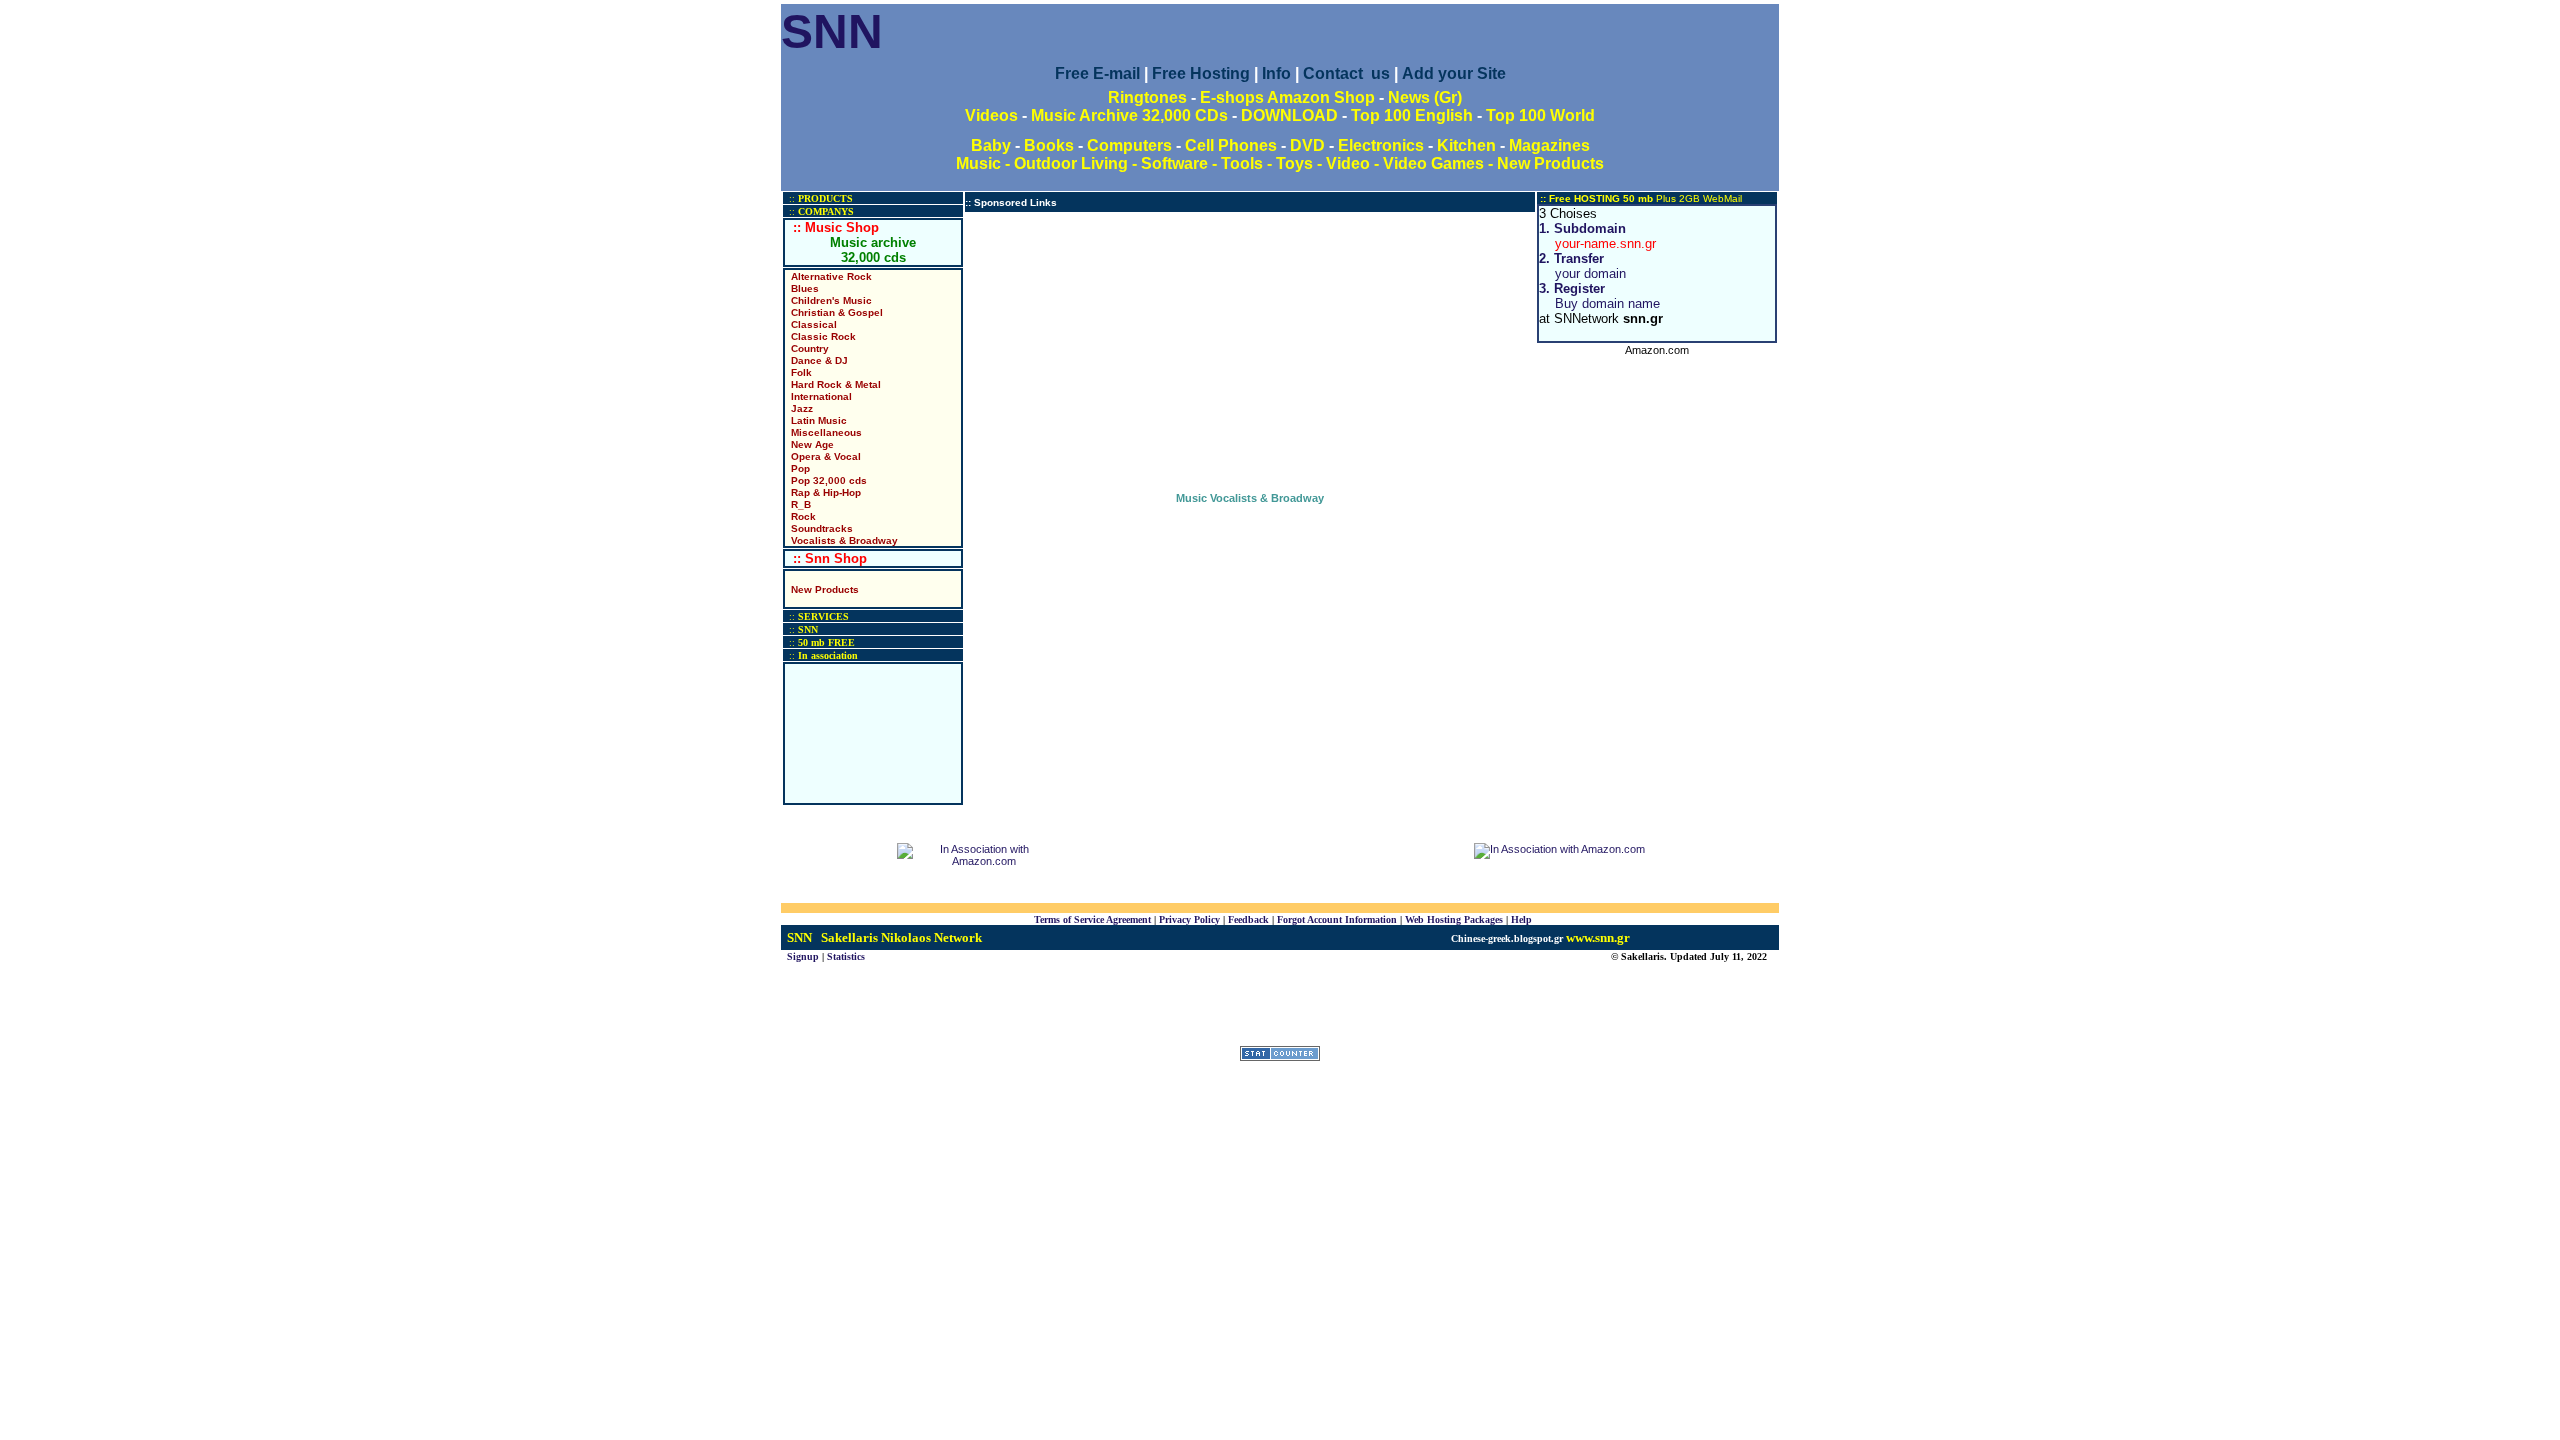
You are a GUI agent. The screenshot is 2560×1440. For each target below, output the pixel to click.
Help (1521, 919)
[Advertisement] (1250, 352)
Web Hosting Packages (1454, 919)
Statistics (846, 956)
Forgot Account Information (1337, 919)
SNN (832, 31)
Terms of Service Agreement (1092, 919)
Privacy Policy (1189, 919)
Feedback (1248, 919)
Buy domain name (1599, 296)
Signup (803, 956)
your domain (1582, 266)
